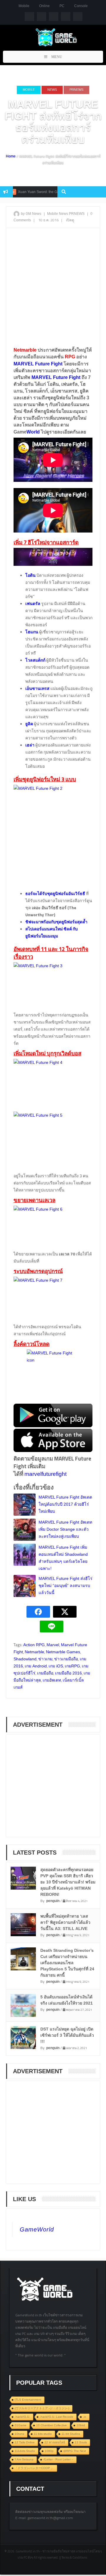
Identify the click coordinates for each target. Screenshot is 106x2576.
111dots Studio (25, 2451)
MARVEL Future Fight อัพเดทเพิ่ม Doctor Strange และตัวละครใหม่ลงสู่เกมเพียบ (65, 1529)
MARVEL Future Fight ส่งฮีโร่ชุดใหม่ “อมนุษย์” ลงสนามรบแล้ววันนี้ (66, 1586)
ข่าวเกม (45, 1659)
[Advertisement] (53, 287)
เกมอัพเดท (52, 1680)
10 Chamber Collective (52, 2425)
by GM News (31, 214)
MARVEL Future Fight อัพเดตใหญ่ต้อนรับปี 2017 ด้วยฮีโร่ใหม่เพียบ (65, 1504)
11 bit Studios (71, 2434)
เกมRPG (72, 1666)
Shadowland (25, 1659)
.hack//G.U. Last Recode (57, 2417)
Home (11, 156)
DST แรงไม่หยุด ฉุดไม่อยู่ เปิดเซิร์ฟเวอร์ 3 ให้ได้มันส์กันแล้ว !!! (67, 2035)
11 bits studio (43, 2434)
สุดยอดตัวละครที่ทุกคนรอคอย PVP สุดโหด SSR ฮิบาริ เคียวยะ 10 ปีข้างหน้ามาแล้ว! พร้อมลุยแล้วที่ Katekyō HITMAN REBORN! (68, 1882)
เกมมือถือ (45, 1673)
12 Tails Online (25, 2442)
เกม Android (36, 1666)
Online (44, 6)
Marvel (53, 1645)
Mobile (24, 6)
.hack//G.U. (22, 2417)
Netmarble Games (63, 1652)
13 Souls (81, 2442)
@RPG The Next (75, 2451)
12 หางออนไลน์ (55, 2442)
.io (85, 2417)
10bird (81, 2425)
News (52, 90)
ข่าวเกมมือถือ (66, 1659)
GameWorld (37, 2229)
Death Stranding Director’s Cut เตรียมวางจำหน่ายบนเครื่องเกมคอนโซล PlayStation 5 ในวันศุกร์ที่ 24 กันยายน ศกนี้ (67, 1963)
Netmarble (34, 1652)
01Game (21, 2425)
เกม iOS (56, 1666)
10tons (19, 2434)
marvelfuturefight (45, 1474)
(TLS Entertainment (28, 2400)
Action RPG (34, 1645)
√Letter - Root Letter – (58, 2459)
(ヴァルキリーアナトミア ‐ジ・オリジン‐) (42, 2408)
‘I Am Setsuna (24, 2459)
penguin (53, 1901)
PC (62, 6)
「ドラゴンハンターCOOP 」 (34, 2468)
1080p (49, 2451)
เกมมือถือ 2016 (68, 1673)
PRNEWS (76, 90)
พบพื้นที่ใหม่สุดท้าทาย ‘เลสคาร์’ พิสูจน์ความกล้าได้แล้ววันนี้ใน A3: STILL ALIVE (65, 1922)
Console (81, 6)
